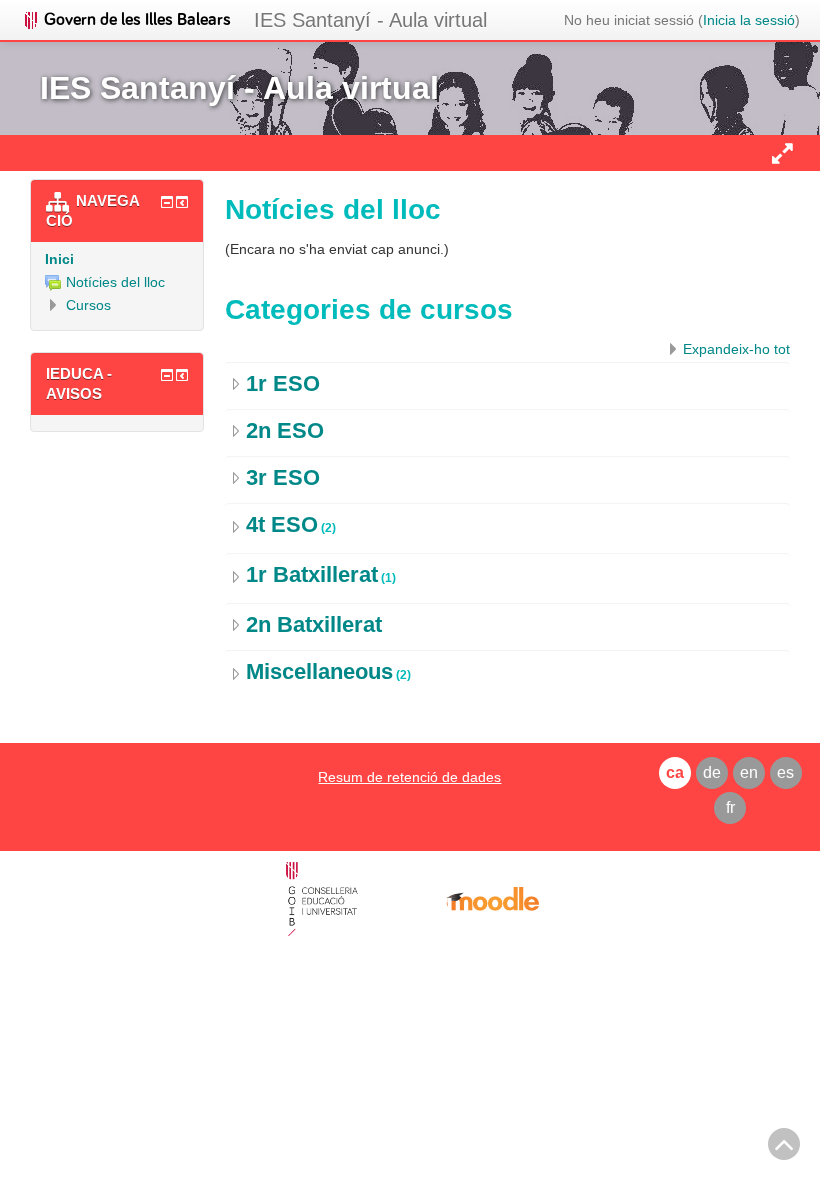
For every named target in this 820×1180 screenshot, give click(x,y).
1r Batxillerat (312, 574)
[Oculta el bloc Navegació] (167, 202)
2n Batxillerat (314, 624)
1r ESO (283, 383)
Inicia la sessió (749, 20)
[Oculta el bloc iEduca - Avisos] (167, 375)
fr (730, 807)
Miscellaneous (319, 671)
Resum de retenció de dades (409, 777)
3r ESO (283, 477)
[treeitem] (117, 259)
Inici (59, 259)
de (712, 772)
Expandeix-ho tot (736, 349)
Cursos (88, 305)
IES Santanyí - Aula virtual (370, 20)
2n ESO (285, 430)
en (749, 772)
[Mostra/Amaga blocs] (782, 153)
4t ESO (282, 524)
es (785, 772)
